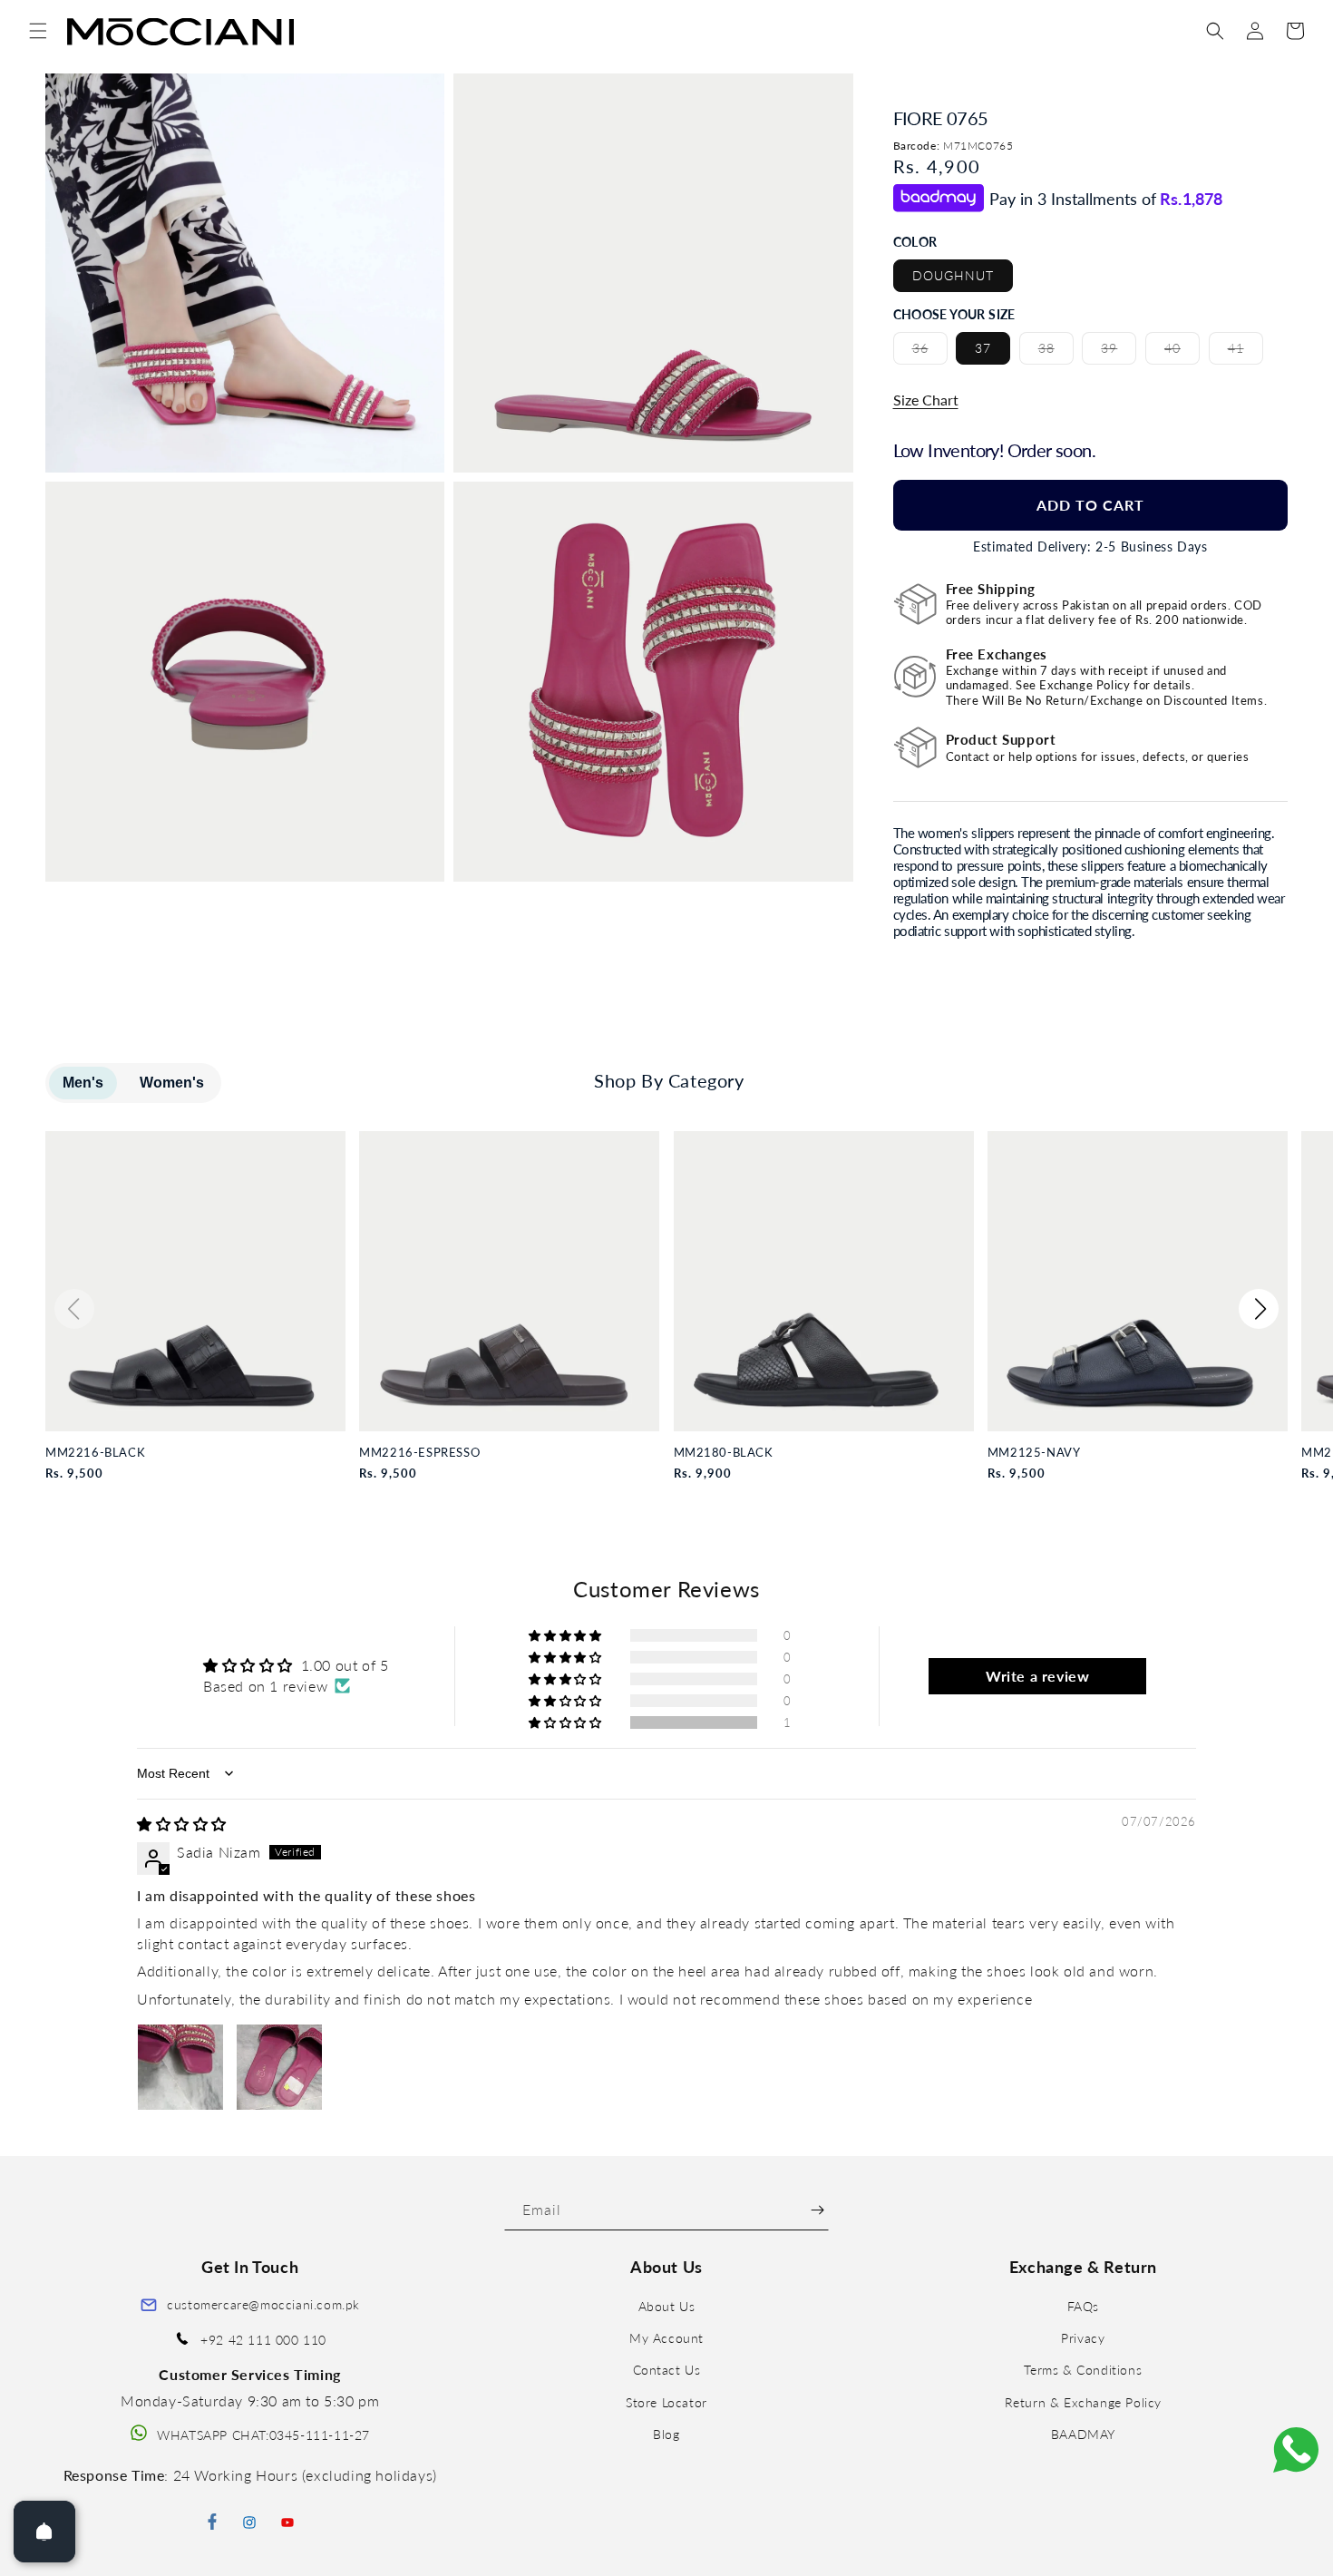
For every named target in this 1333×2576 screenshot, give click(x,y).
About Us (667, 2306)
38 (1056, 352)
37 (983, 348)
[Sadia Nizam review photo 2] (279, 2067)
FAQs (1083, 2306)
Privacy (1083, 2339)
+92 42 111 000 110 (263, 2341)
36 (930, 352)
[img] (182, 1824)
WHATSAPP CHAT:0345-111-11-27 (263, 2435)
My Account (666, 2339)
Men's (83, 1083)
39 (1119, 352)
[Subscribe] (817, 2210)
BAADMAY (1083, 2434)
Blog (666, 2434)
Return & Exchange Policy (1083, 2402)
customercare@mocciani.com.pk (263, 2304)
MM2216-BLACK (95, 1453)
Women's (172, 1083)
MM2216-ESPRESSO (419, 1453)
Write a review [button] (1037, 1676)
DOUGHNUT (953, 275)
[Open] (44, 2532)
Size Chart (926, 400)
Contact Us (667, 2371)
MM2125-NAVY (1034, 1453)
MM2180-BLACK (724, 1453)
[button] (38, 31)
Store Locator (666, 2402)
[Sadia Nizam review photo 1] (180, 2067)
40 (1182, 352)
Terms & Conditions (1083, 2371)
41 (1245, 352)
